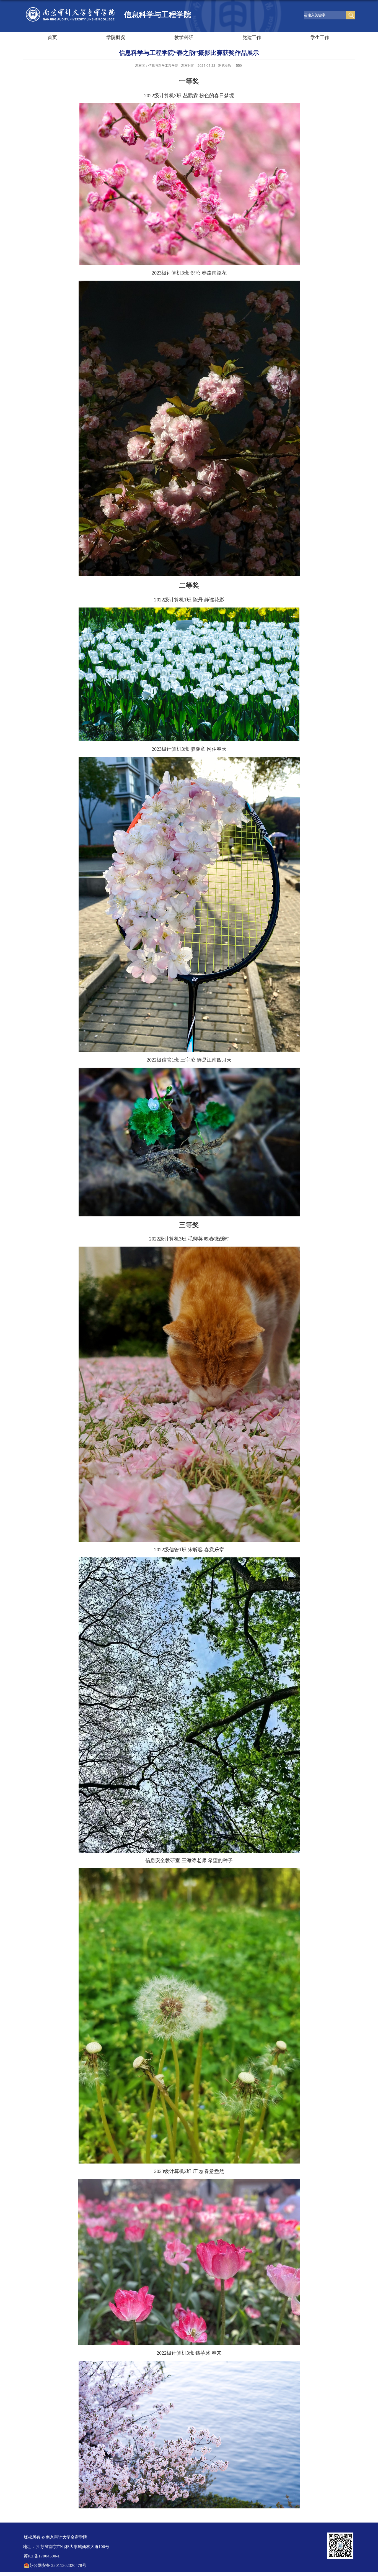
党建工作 (252, 38)
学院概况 (116, 38)
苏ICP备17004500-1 (42, 2556)
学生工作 (320, 38)
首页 (52, 38)
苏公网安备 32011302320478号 (58, 2565)
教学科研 (184, 38)
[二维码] (340, 2534)
